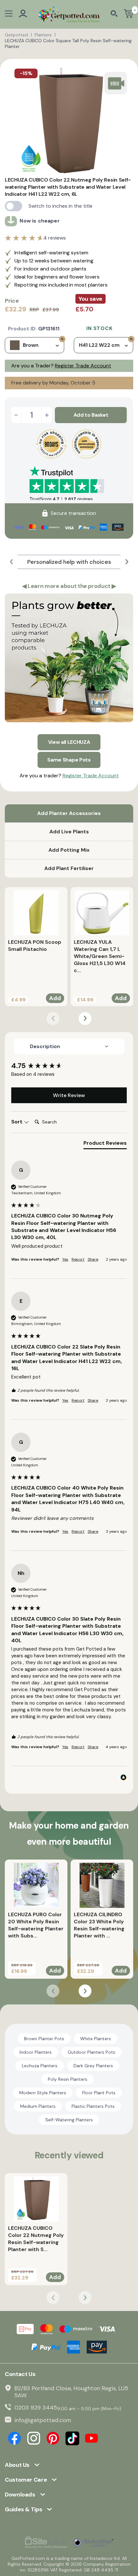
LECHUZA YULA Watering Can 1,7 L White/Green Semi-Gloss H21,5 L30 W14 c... (100, 956)
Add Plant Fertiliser (69, 868)
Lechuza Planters (40, 2066)
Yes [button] (65, 1259)
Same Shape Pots (69, 760)
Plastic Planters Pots (93, 2106)
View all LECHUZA (69, 742)
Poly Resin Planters (68, 2079)
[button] (11, 562)
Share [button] (93, 1259)
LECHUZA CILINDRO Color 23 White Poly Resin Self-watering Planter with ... (99, 1925)
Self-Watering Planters (69, 2120)
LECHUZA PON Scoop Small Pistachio (35, 946)
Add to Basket (91, 415)
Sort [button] (17, 1122)
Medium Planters (38, 2106)
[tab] (105, 1144)
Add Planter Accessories (69, 813)
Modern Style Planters (43, 2093)
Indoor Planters (36, 2052)
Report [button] (78, 1259)
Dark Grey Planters (93, 2066)
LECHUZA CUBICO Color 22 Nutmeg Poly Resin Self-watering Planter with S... (36, 2239)
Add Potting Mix (69, 850)
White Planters (96, 2039)
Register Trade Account (83, 366)
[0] (129, 14)
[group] (69, 1066)
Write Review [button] (69, 1095)
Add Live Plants (69, 832)
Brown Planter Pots (44, 2039)
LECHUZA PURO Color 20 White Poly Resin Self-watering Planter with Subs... (36, 1925)
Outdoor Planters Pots (91, 2052)
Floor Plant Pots (99, 2093)
